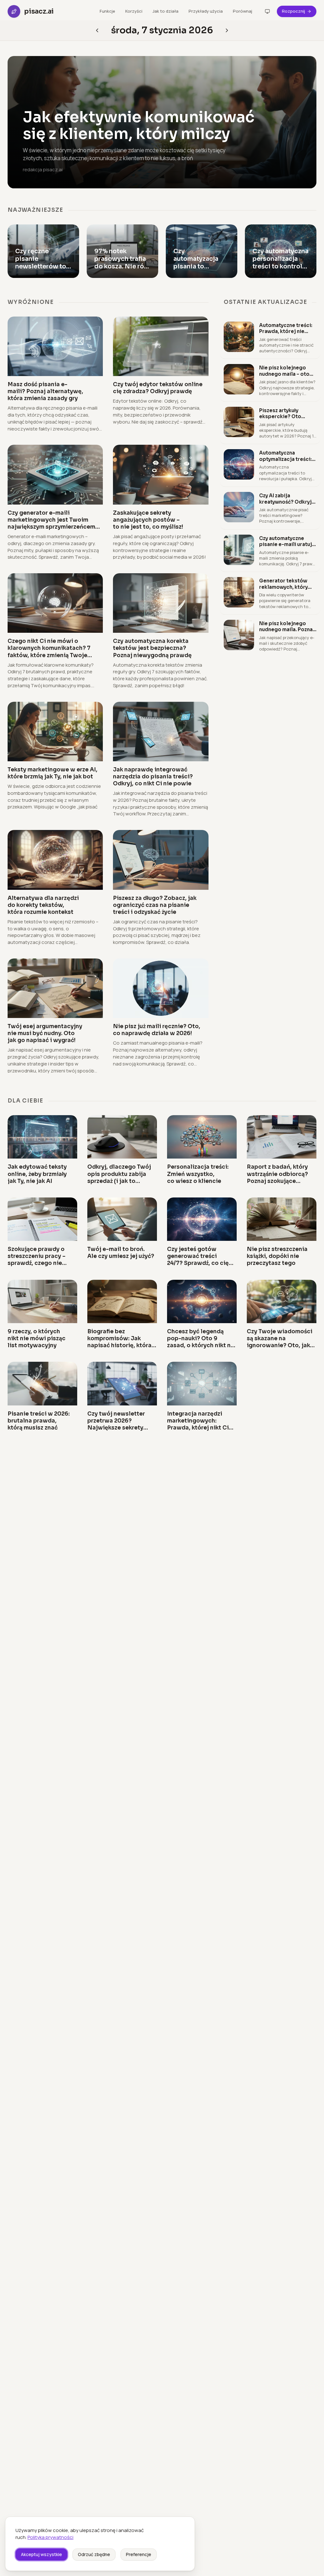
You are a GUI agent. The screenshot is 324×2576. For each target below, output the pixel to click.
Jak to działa (165, 11)
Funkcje (107, 11)
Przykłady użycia (206, 11)
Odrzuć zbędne (94, 2554)
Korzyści (134, 11)
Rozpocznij (293, 11)
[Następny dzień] (97, 30)
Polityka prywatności (50, 2537)
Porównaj (243, 11)
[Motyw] (267, 11)
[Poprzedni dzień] (227, 30)
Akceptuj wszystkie (41, 2554)
